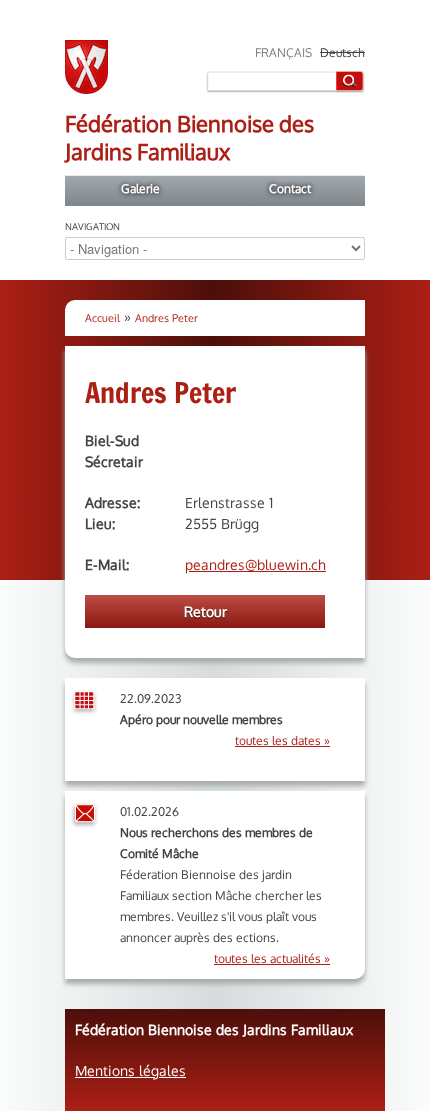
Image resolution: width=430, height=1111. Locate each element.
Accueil (102, 318)
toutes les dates (278, 740)
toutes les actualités (267, 958)
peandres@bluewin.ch (255, 564)
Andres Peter (166, 318)
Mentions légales (130, 1070)
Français (283, 52)
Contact (290, 188)
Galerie (140, 188)
